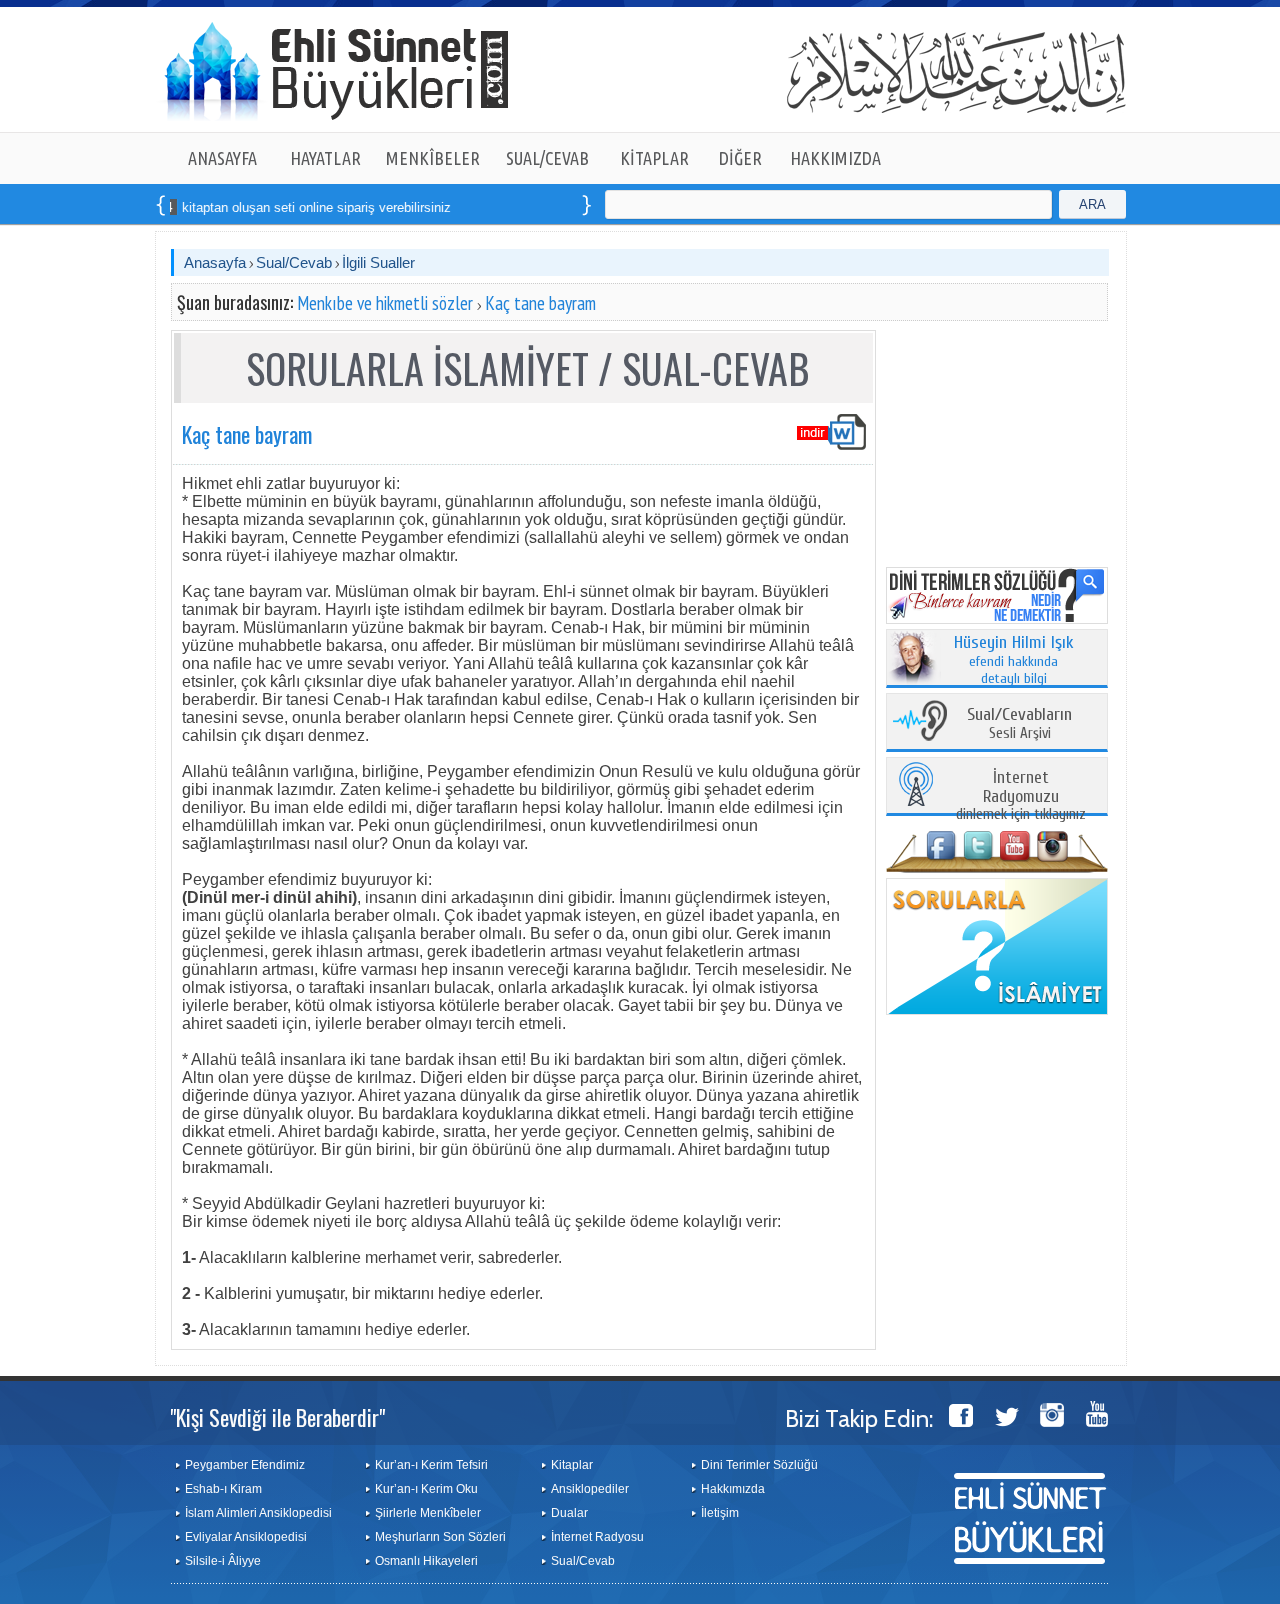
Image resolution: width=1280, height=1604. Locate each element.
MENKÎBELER (433, 158)
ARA (1092, 204)
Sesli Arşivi (1019, 724)
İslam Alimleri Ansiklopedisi (258, 1513)
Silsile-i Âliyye (223, 1561)
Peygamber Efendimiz (245, 1465)
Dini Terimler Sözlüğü (759, 1465)
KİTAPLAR (654, 158)
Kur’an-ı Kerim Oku (426, 1489)
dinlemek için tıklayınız (1021, 796)
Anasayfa (215, 262)
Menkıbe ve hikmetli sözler (385, 303)
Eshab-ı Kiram (223, 1489)
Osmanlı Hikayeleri (426, 1561)
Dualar (569, 1513)
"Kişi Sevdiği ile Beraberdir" (277, 1417)
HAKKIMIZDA (835, 158)
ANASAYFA (222, 158)
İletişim (720, 1513)
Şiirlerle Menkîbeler (428, 1513)
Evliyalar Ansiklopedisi (246, 1537)
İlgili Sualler (378, 262)
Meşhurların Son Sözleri (440, 1537)
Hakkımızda (733, 1489)
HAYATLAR (325, 158)
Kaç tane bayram (540, 303)
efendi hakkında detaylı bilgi (1014, 661)
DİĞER (740, 158)
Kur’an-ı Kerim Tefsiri (431, 1465)
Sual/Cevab (294, 262)
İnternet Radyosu (597, 1537)
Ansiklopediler (590, 1489)
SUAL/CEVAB (547, 158)
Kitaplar (572, 1465)
